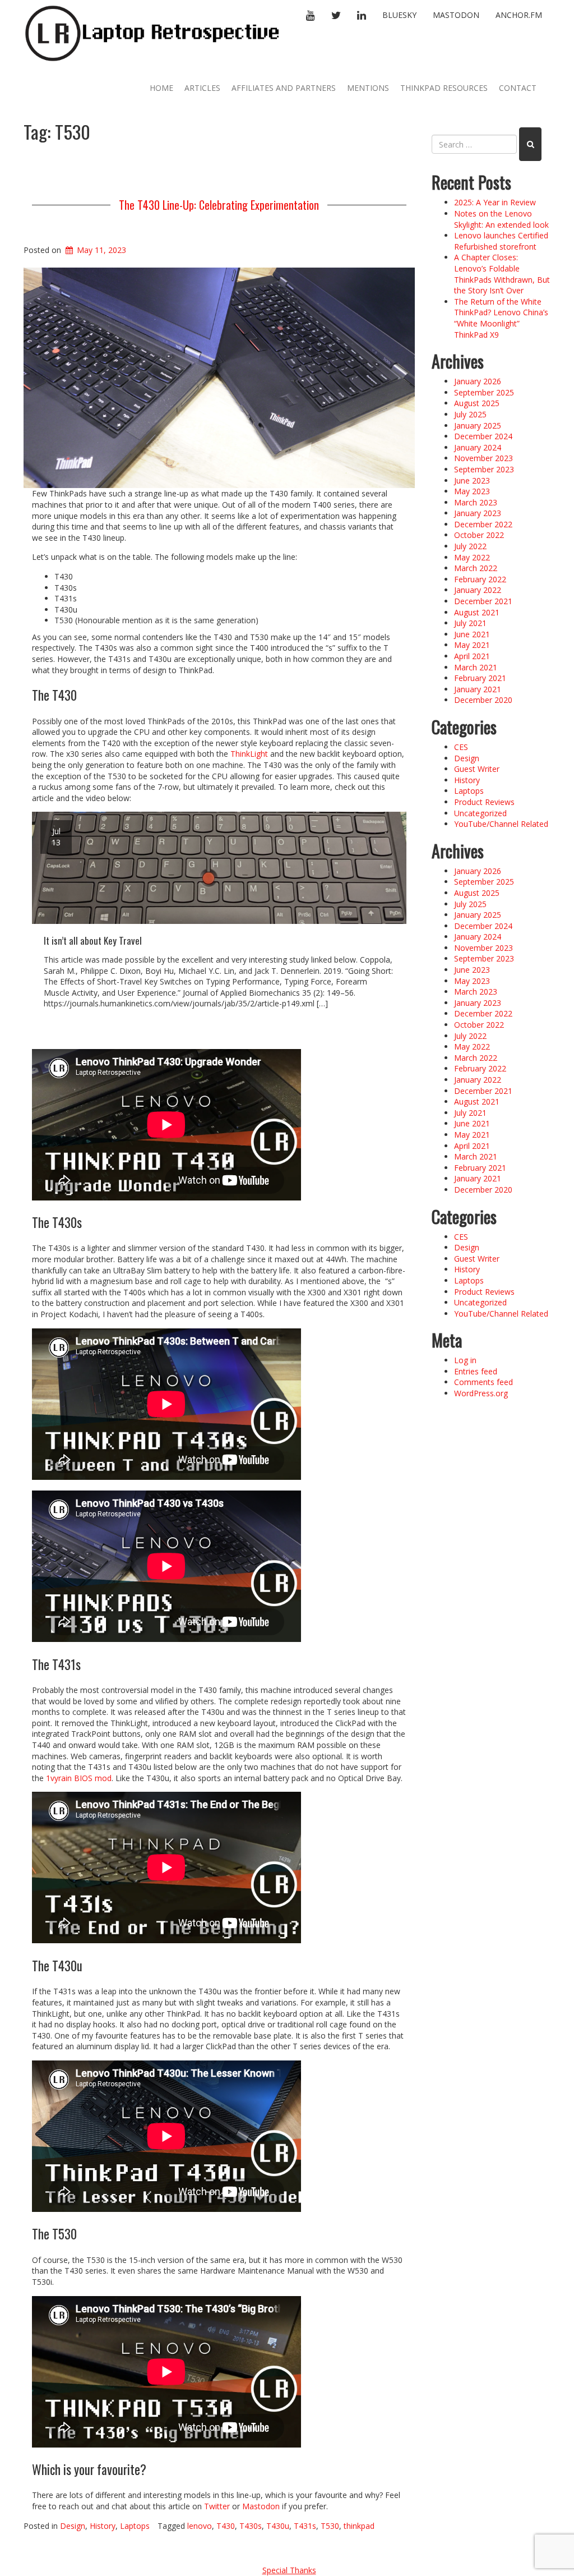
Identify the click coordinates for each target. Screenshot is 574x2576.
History (103, 2526)
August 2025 (477, 403)
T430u (278, 2526)
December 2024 (483, 436)
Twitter (217, 2506)
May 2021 (472, 645)
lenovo (200, 2526)
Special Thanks (289, 2570)
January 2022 (478, 590)
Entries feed (476, 1371)
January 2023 (478, 513)
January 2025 (478, 426)
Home (161, 88)
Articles (202, 88)
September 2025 (484, 392)
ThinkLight (249, 754)
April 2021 (472, 656)
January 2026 (478, 381)
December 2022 (483, 524)
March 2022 (476, 568)
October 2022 (479, 535)
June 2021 (472, 634)
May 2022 (472, 557)
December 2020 (483, 700)
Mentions (368, 88)
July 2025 (470, 414)
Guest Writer (477, 769)
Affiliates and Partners (284, 88)
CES (461, 747)
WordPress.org (481, 1393)
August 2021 (477, 612)
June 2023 (472, 480)
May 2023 (472, 491)
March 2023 (476, 502)
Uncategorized (480, 813)
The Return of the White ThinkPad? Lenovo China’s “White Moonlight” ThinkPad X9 (501, 318)
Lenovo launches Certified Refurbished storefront (501, 241)
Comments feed (483, 1382)
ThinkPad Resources (444, 88)
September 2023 (484, 469)
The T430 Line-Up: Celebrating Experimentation (219, 205)
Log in (465, 1360)
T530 (330, 2526)
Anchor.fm (519, 15)
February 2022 (480, 579)
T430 (226, 2526)
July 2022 (470, 546)
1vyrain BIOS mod (79, 1778)
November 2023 (483, 458)
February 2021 (480, 678)
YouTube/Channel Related (501, 824)
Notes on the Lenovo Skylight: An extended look (501, 219)
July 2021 (470, 623)
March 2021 (476, 667)
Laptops (135, 2526)
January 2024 (478, 447)
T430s (251, 2526)
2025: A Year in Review (495, 202)
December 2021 (483, 601)
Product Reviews (484, 802)
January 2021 (478, 689)
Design (73, 2526)
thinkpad (359, 2526)
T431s (305, 2526)
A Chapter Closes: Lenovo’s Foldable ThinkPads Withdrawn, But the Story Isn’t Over (502, 274)
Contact (518, 88)
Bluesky (399, 15)
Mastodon (456, 15)
